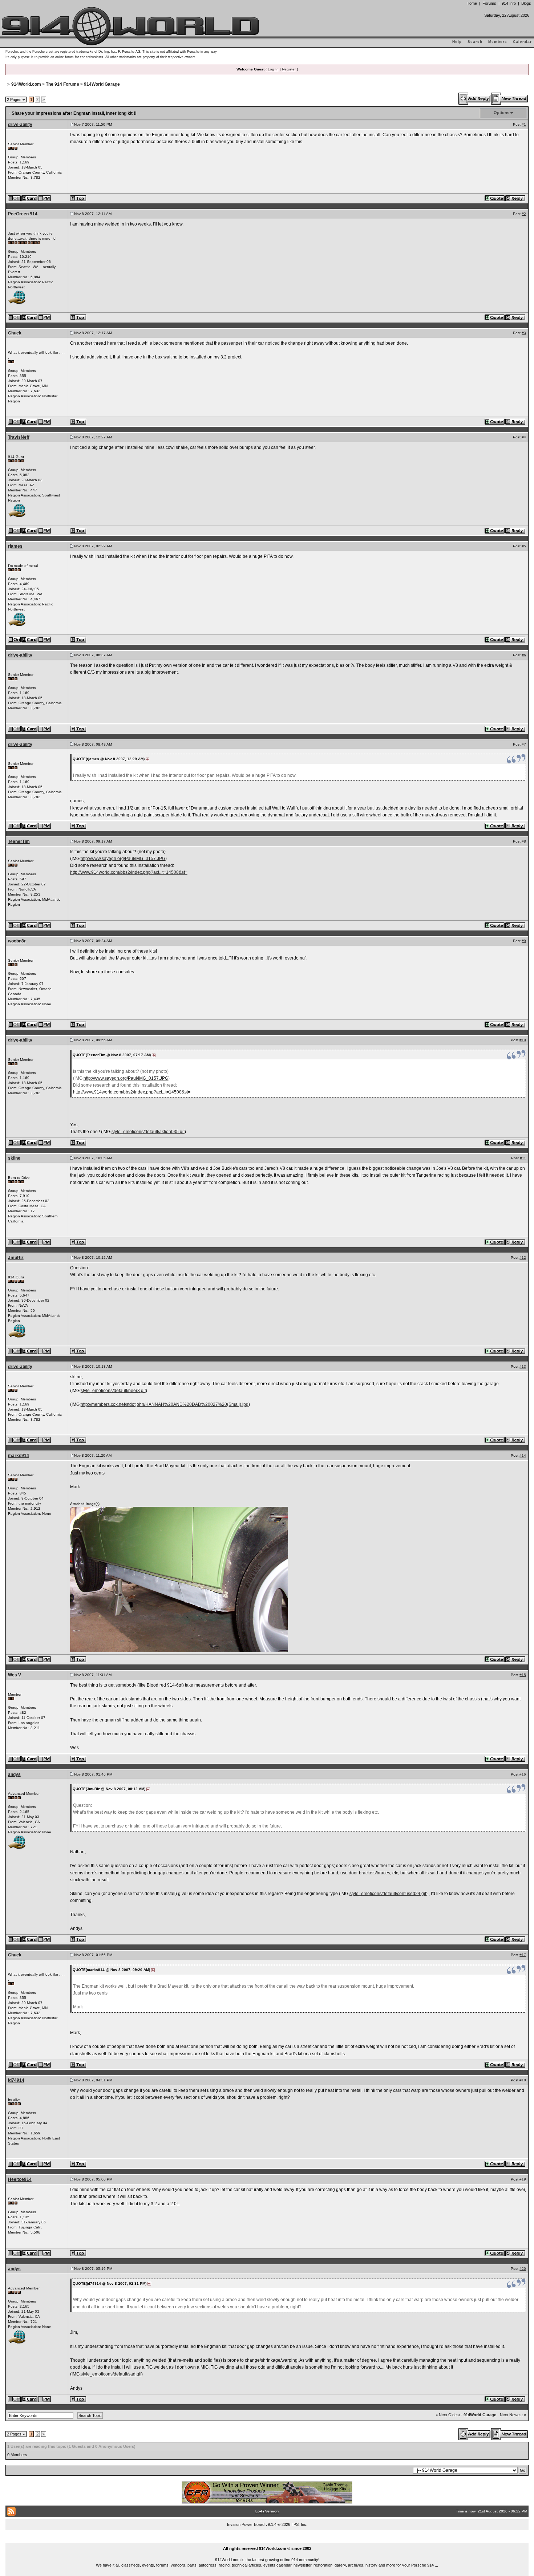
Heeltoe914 (20, 2179)
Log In (273, 69)
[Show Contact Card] (30, 198)
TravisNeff (19, 437)
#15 (523, 1675)
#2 (524, 214)
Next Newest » (513, 2415)
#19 (523, 2179)
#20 (523, 2269)
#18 (523, 2080)
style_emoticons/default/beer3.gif (113, 1391)
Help (457, 42)
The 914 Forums (62, 84)
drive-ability (20, 125)
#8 (524, 841)
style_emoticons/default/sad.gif (111, 2374)
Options (501, 113)
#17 (523, 1955)
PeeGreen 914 (23, 214)
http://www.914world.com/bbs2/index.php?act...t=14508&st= (129, 872)
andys (14, 1774)
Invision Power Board (246, 2524)
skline (14, 1158)
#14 (523, 1455)
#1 (524, 124)
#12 (523, 1257)
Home (472, 3)
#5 (524, 546)
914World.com (26, 84)
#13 (523, 1366)
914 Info (509, 3)
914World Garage (102, 84)
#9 (524, 941)
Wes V (15, 1675)
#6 (524, 655)
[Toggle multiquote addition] (495, 198)
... (267, 2540)
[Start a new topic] (510, 98)
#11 (523, 1158)
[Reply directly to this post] (516, 198)
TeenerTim (19, 841)
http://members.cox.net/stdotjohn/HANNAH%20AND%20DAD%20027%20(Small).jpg (165, 1404)
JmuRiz (16, 1258)
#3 (524, 333)
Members (498, 42)
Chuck (15, 333)
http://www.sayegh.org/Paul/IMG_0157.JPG (123, 859)
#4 (524, 437)
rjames (15, 546)
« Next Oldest (448, 2415)
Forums (489, 3)
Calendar (522, 42)
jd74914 (16, 2080)
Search (475, 42)
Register (289, 69)
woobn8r (17, 941)
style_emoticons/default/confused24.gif (388, 1894)
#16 (523, 1774)
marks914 (19, 1456)
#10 (523, 1040)
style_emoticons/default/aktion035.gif (148, 1132)
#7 (524, 744)
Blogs (526, 3)
